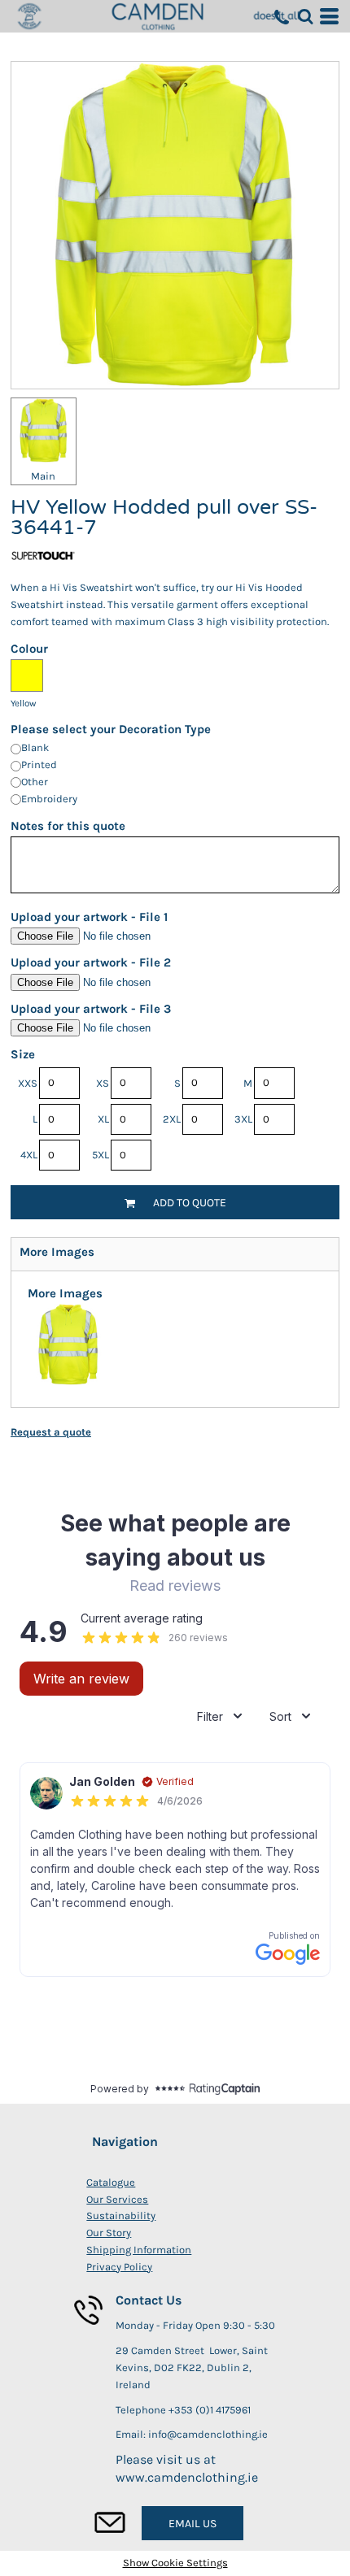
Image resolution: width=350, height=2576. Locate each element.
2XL (172, 1119)
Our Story (109, 2233)
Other (35, 782)
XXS (28, 1083)
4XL (29, 1155)
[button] (305, 16)
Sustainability (121, 2215)
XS (103, 1083)
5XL (101, 1155)
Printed (39, 765)
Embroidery (49, 799)
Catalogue (111, 2182)
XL (103, 1119)
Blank (35, 747)
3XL (243, 1119)
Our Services (117, 2199)
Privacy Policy (119, 2267)
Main (43, 476)
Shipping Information (139, 2250)
